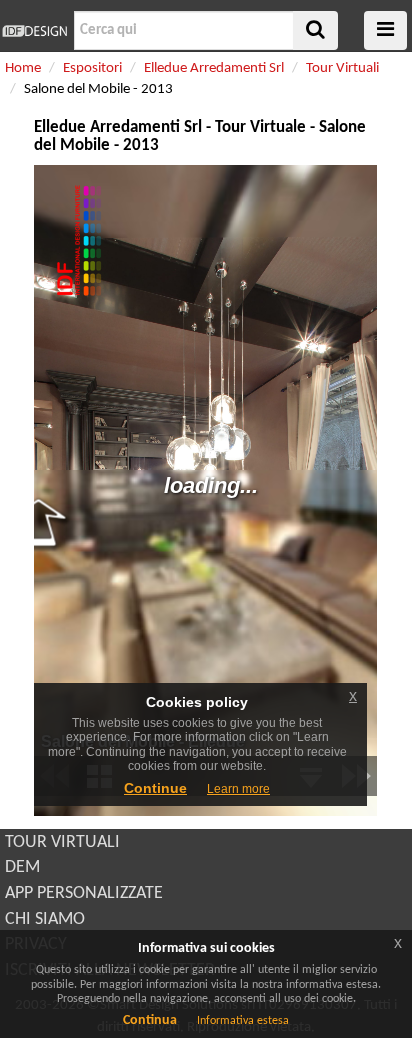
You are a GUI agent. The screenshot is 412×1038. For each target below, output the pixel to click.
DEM (22, 867)
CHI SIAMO (45, 919)
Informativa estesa (243, 1021)
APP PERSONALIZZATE (84, 893)
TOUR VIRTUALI (62, 842)
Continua (150, 1020)
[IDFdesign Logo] (34, 31)
